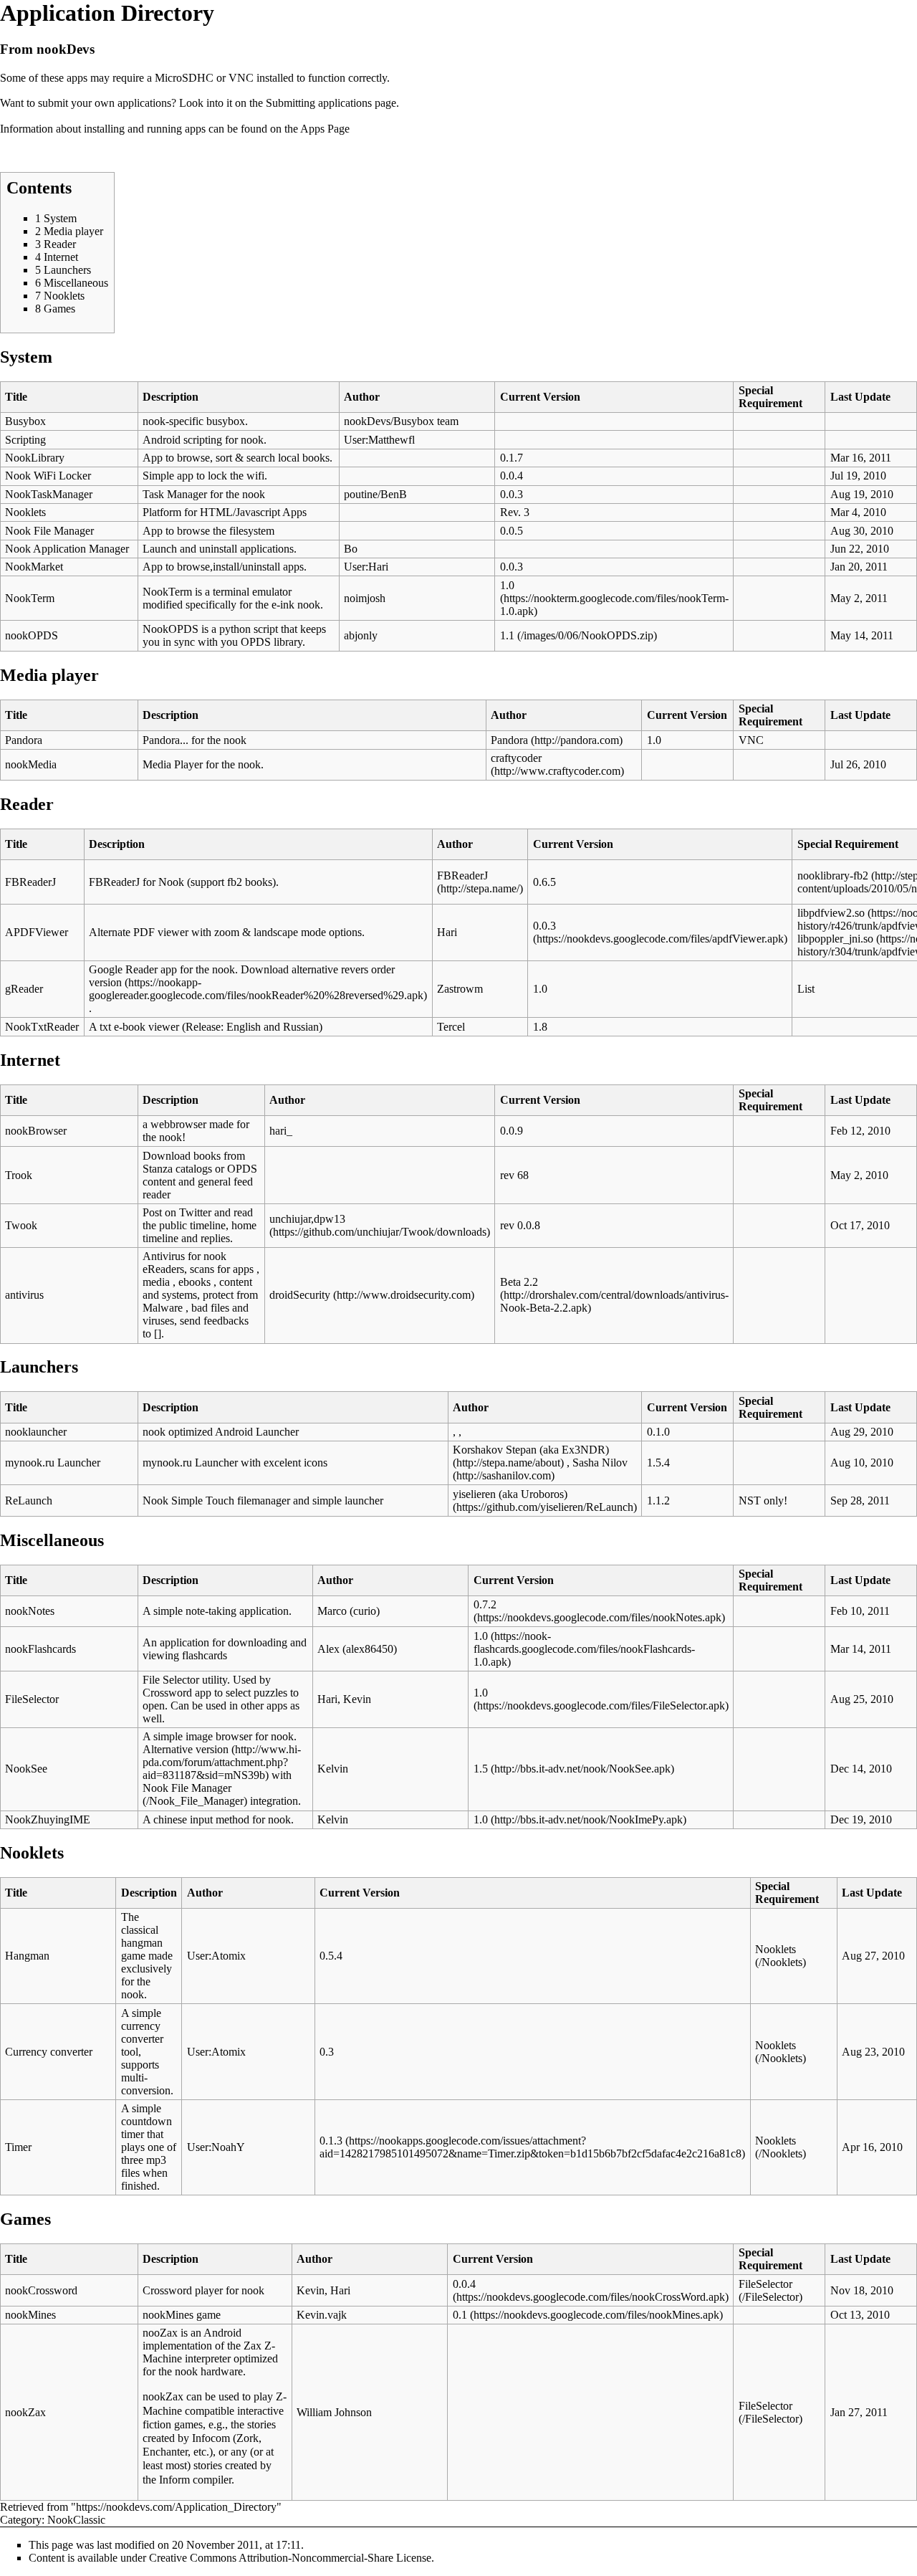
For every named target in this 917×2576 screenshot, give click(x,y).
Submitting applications (319, 103)
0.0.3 (544, 926)
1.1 (507, 635)
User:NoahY (216, 2147)
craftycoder (516, 758)
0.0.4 (464, 2284)
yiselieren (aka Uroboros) (510, 1494)
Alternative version (186, 1749)
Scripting (25, 440)
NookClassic (76, 2520)
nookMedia (31, 764)
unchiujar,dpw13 (307, 1219)
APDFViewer (37, 932)
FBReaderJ (30, 882)
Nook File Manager (49, 531)
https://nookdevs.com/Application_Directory (176, 2507)
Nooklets (25, 512)
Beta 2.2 (519, 1282)
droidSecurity (300, 1295)
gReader (24, 989)
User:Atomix (216, 1956)
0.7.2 (485, 1604)
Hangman (27, 1956)
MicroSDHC (184, 78)
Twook (21, 1225)
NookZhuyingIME (48, 1819)
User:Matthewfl (379, 440)
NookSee (26, 1769)
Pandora (24, 740)
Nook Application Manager (67, 549)
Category (21, 2520)
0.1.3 (331, 2141)
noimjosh (365, 598)
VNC (241, 78)
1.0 (507, 585)
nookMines (30, 2315)
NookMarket (34, 567)
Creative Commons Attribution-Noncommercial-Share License (290, 2558)
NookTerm (30, 598)
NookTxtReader (42, 1027)
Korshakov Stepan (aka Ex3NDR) (531, 1450)
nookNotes (30, 1611)
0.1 (460, 2315)
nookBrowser (36, 1131)
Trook (19, 1175)
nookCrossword (41, 2290)
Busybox (25, 421)
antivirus (24, 1295)
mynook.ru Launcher (53, 1463)
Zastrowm (460, 989)
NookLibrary (35, 458)
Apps (312, 129)
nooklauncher (36, 1432)
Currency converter (49, 2052)
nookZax (25, 2412)
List (806, 989)
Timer (18, 2147)
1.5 (481, 1769)
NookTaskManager (49, 494)
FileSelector (32, 1699)
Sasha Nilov (600, 1463)
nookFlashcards (40, 1649)
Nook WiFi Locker (48, 476)
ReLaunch (29, 1501)
